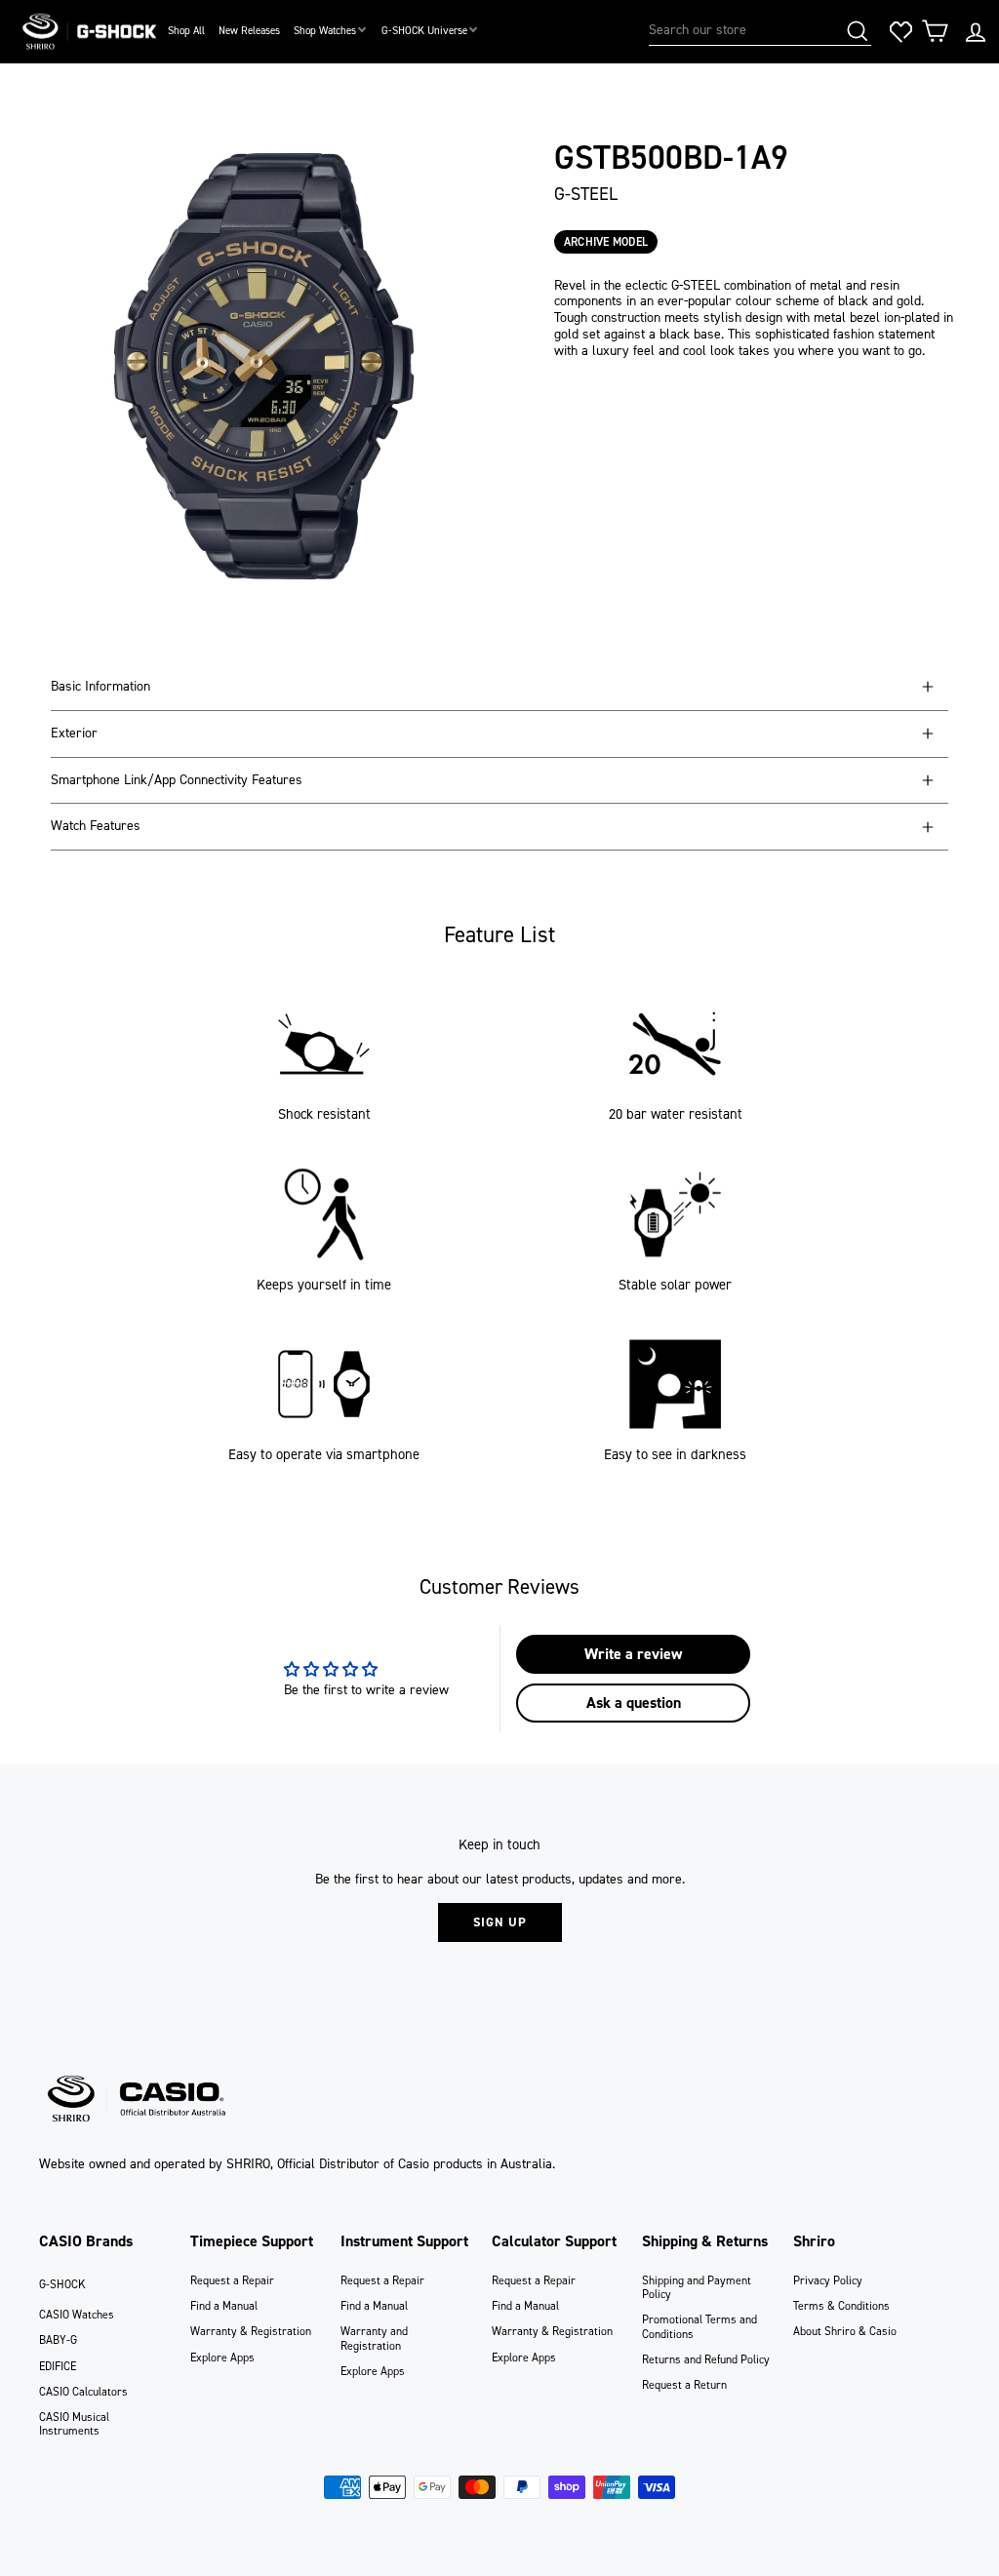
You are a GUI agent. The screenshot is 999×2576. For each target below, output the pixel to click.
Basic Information (100, 686)
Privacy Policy (828, 2280)
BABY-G (58, 2340)
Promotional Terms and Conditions (699, 2326)
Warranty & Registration (251, 2331)
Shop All (186, 31)
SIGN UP (500, 1922)
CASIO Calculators (83, 2392)
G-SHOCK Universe (424, 31)
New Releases (249, 31)
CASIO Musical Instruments (74, 2424)
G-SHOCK (62, 2284)
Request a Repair (232, 2280)
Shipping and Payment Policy (697, 2287)
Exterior (74, 733)
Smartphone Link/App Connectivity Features (177, 780)
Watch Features (96, 826)
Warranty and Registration (374, 2338)
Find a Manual (224, 2306)
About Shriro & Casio (845, 2331)
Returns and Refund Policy (706, 2359)
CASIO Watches (77, 2315)
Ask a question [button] (634, 1703)
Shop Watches (325, 31)
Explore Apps (222, 2358)
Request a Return (684, 2385)
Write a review (633, 1654)
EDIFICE (58, 2366)
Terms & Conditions (841, 2306)
